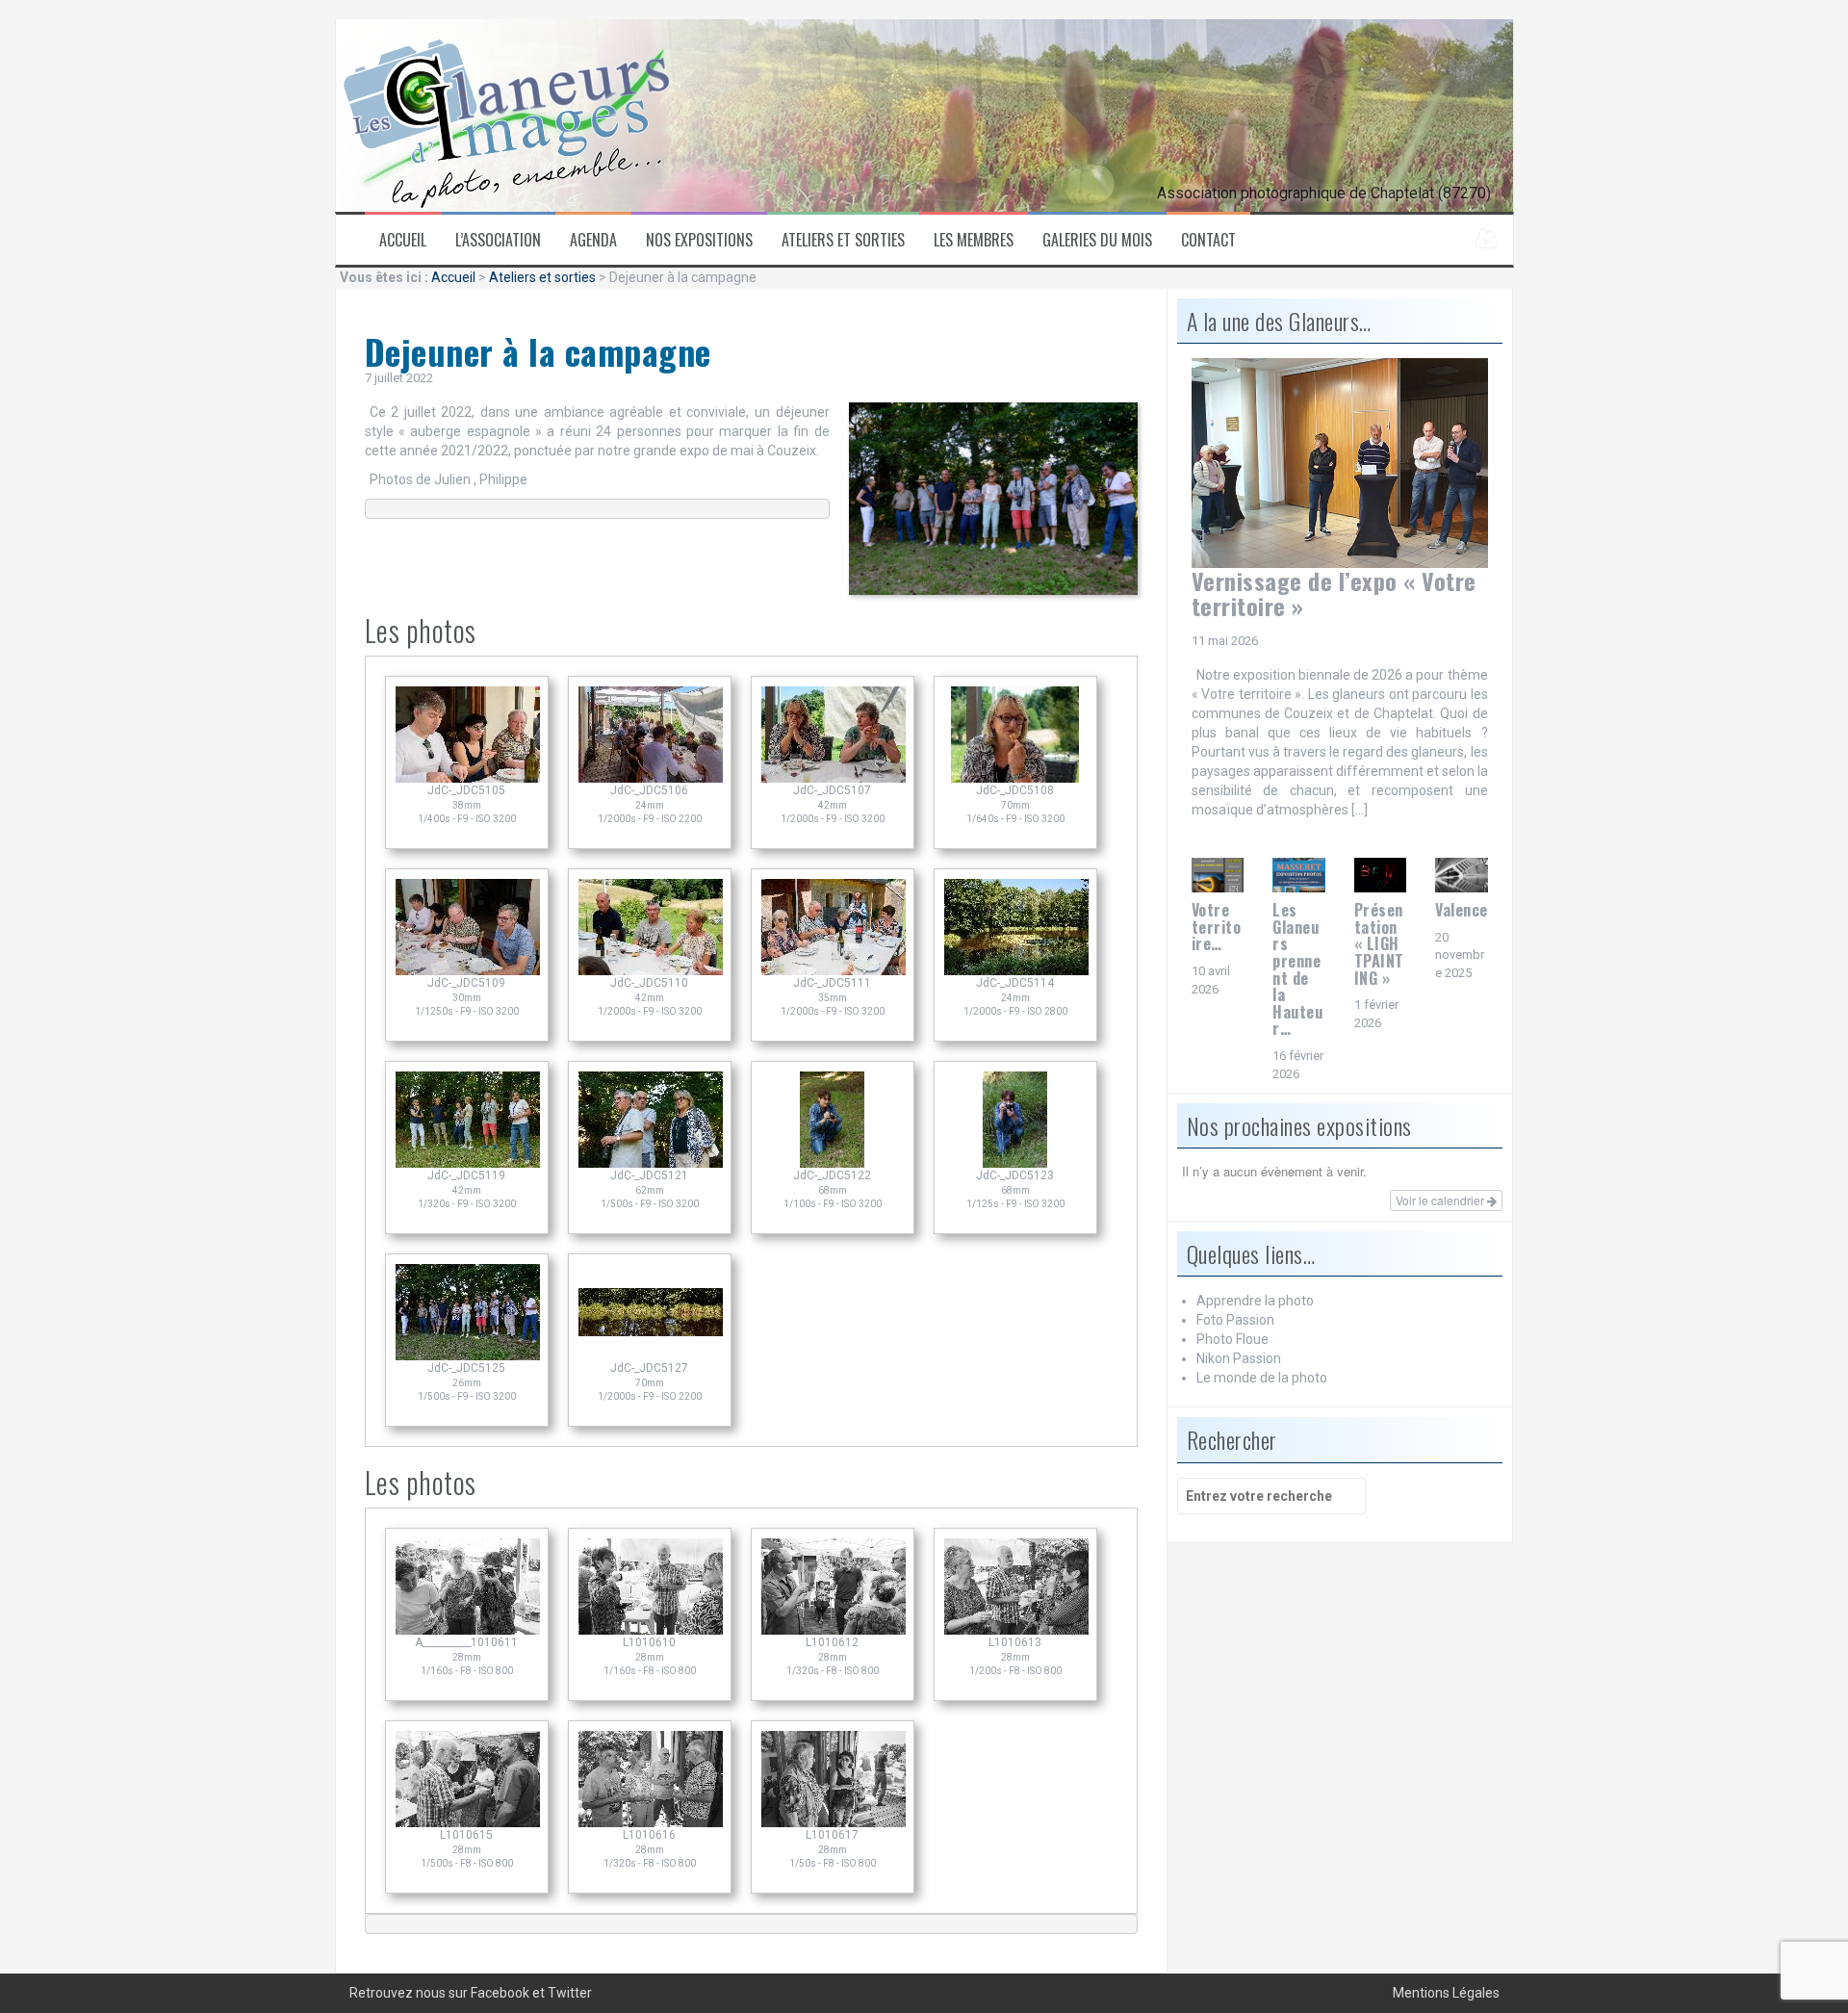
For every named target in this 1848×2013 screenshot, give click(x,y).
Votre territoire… (1217, 927)
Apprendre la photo (1255, 1301)
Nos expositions (699, 240)
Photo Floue (1232, 1339)
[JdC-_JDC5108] (1015, 778)
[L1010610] (651, 1630)
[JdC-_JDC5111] (834, 970)
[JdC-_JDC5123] (1015, 1163)
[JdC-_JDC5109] (468, 970)
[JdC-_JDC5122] (833, 1163)
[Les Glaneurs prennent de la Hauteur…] (1299, 874)
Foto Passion (1235, 1320)
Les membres (974, 240)
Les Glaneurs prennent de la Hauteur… (1297, 969)
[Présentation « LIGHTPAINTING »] (1381, 874)
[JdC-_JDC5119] (468, 1163)
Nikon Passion (1239, 1358)
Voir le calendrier (1441, 1200)
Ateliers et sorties (843, 240)
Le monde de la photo (1262, 1378)
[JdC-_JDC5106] (651, 778)
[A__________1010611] (468, 1630)
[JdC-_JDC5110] (651, 970)
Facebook (500, 1993)
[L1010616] (651, 1822)
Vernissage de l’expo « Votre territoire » (1334, 593)
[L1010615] (468, 1822)
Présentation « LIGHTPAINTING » (1379, 943)
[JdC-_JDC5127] (651, 1355)
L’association (498, 240)
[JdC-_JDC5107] (834, 778)
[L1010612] (834, 1630)
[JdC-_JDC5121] (651, 1163)
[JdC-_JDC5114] (1016, 970)
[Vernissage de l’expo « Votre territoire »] (1340, 462)
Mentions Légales (1446, 1993)
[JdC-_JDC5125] (468, 1355)
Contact (1208, 240)
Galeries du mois (1097, 240)
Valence (1462, 910)
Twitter (570, 1993)
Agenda (593, 240)
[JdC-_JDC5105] (468, 778)
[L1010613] (1016, 1630)
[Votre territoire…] (1218, 874)
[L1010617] (834, 1822)
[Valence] (1462, 874)
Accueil (403, 240)
